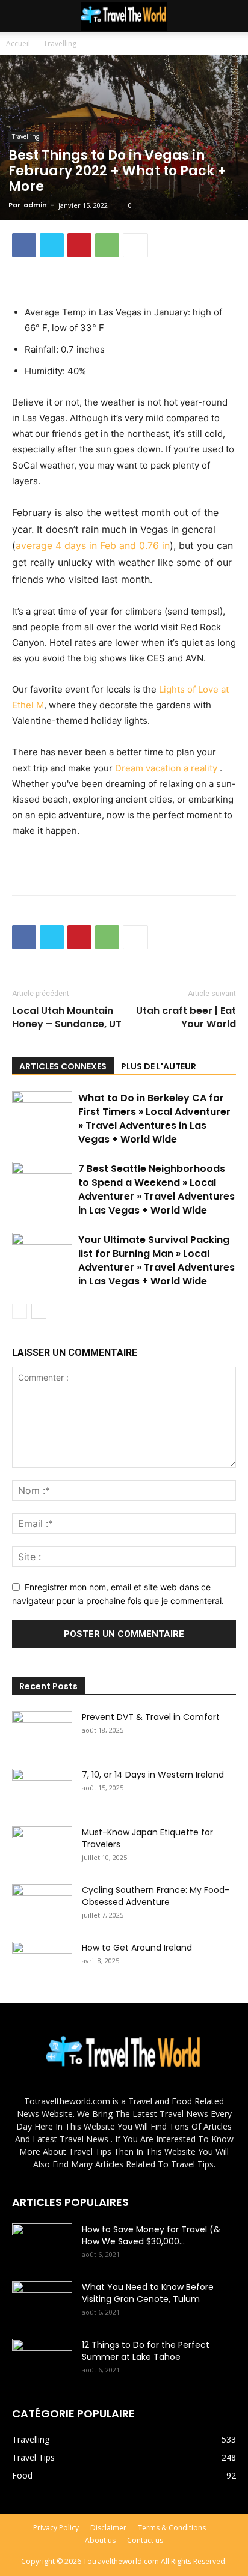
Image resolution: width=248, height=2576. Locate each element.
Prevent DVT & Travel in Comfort (151, 1717)
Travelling (60, 44)
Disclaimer (108, 2528)
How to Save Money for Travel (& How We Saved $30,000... (151, 2235)
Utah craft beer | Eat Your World (186, 1018)
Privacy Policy (56, 2528)
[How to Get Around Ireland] (42, 1963)
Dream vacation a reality (167, 768)
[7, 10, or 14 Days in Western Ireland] (42, 1790)
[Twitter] (52, 245)
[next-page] (39, 1311)
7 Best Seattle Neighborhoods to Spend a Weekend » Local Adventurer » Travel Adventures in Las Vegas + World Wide (157, 1189)
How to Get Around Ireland (137, 1948)
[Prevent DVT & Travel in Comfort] (42, 1732)
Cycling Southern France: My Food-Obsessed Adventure (156, 1896)
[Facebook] (24, 245)
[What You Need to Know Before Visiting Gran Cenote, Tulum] (42, 2302)
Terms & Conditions (172, 2528)
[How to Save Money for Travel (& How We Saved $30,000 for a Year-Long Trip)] (42, 2244)
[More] (135, 245)
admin (35, 205)
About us (100, 2540)
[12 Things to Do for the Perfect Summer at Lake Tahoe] (42, 2360)
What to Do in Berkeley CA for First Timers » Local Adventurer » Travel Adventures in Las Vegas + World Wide (154, 1119)
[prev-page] (20, 1311)
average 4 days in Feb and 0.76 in (93, 545)
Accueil (18, 44)
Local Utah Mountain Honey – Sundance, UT (67, 1018)
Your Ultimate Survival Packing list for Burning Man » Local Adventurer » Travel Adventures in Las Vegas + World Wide (157, 1260)
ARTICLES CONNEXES (63, 1066)
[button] (231, 16)
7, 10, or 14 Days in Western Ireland (153, 1775)
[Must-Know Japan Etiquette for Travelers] (42, 1847)
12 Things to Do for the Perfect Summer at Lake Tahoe (146, 2351)
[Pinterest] (79, 245)
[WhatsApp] (107, 245)
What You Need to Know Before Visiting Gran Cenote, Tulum (148, 2293)
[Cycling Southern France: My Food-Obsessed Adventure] (42, 1905)
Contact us (145, 2540)
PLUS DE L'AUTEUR (159, 1066)
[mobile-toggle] (20, 16)
